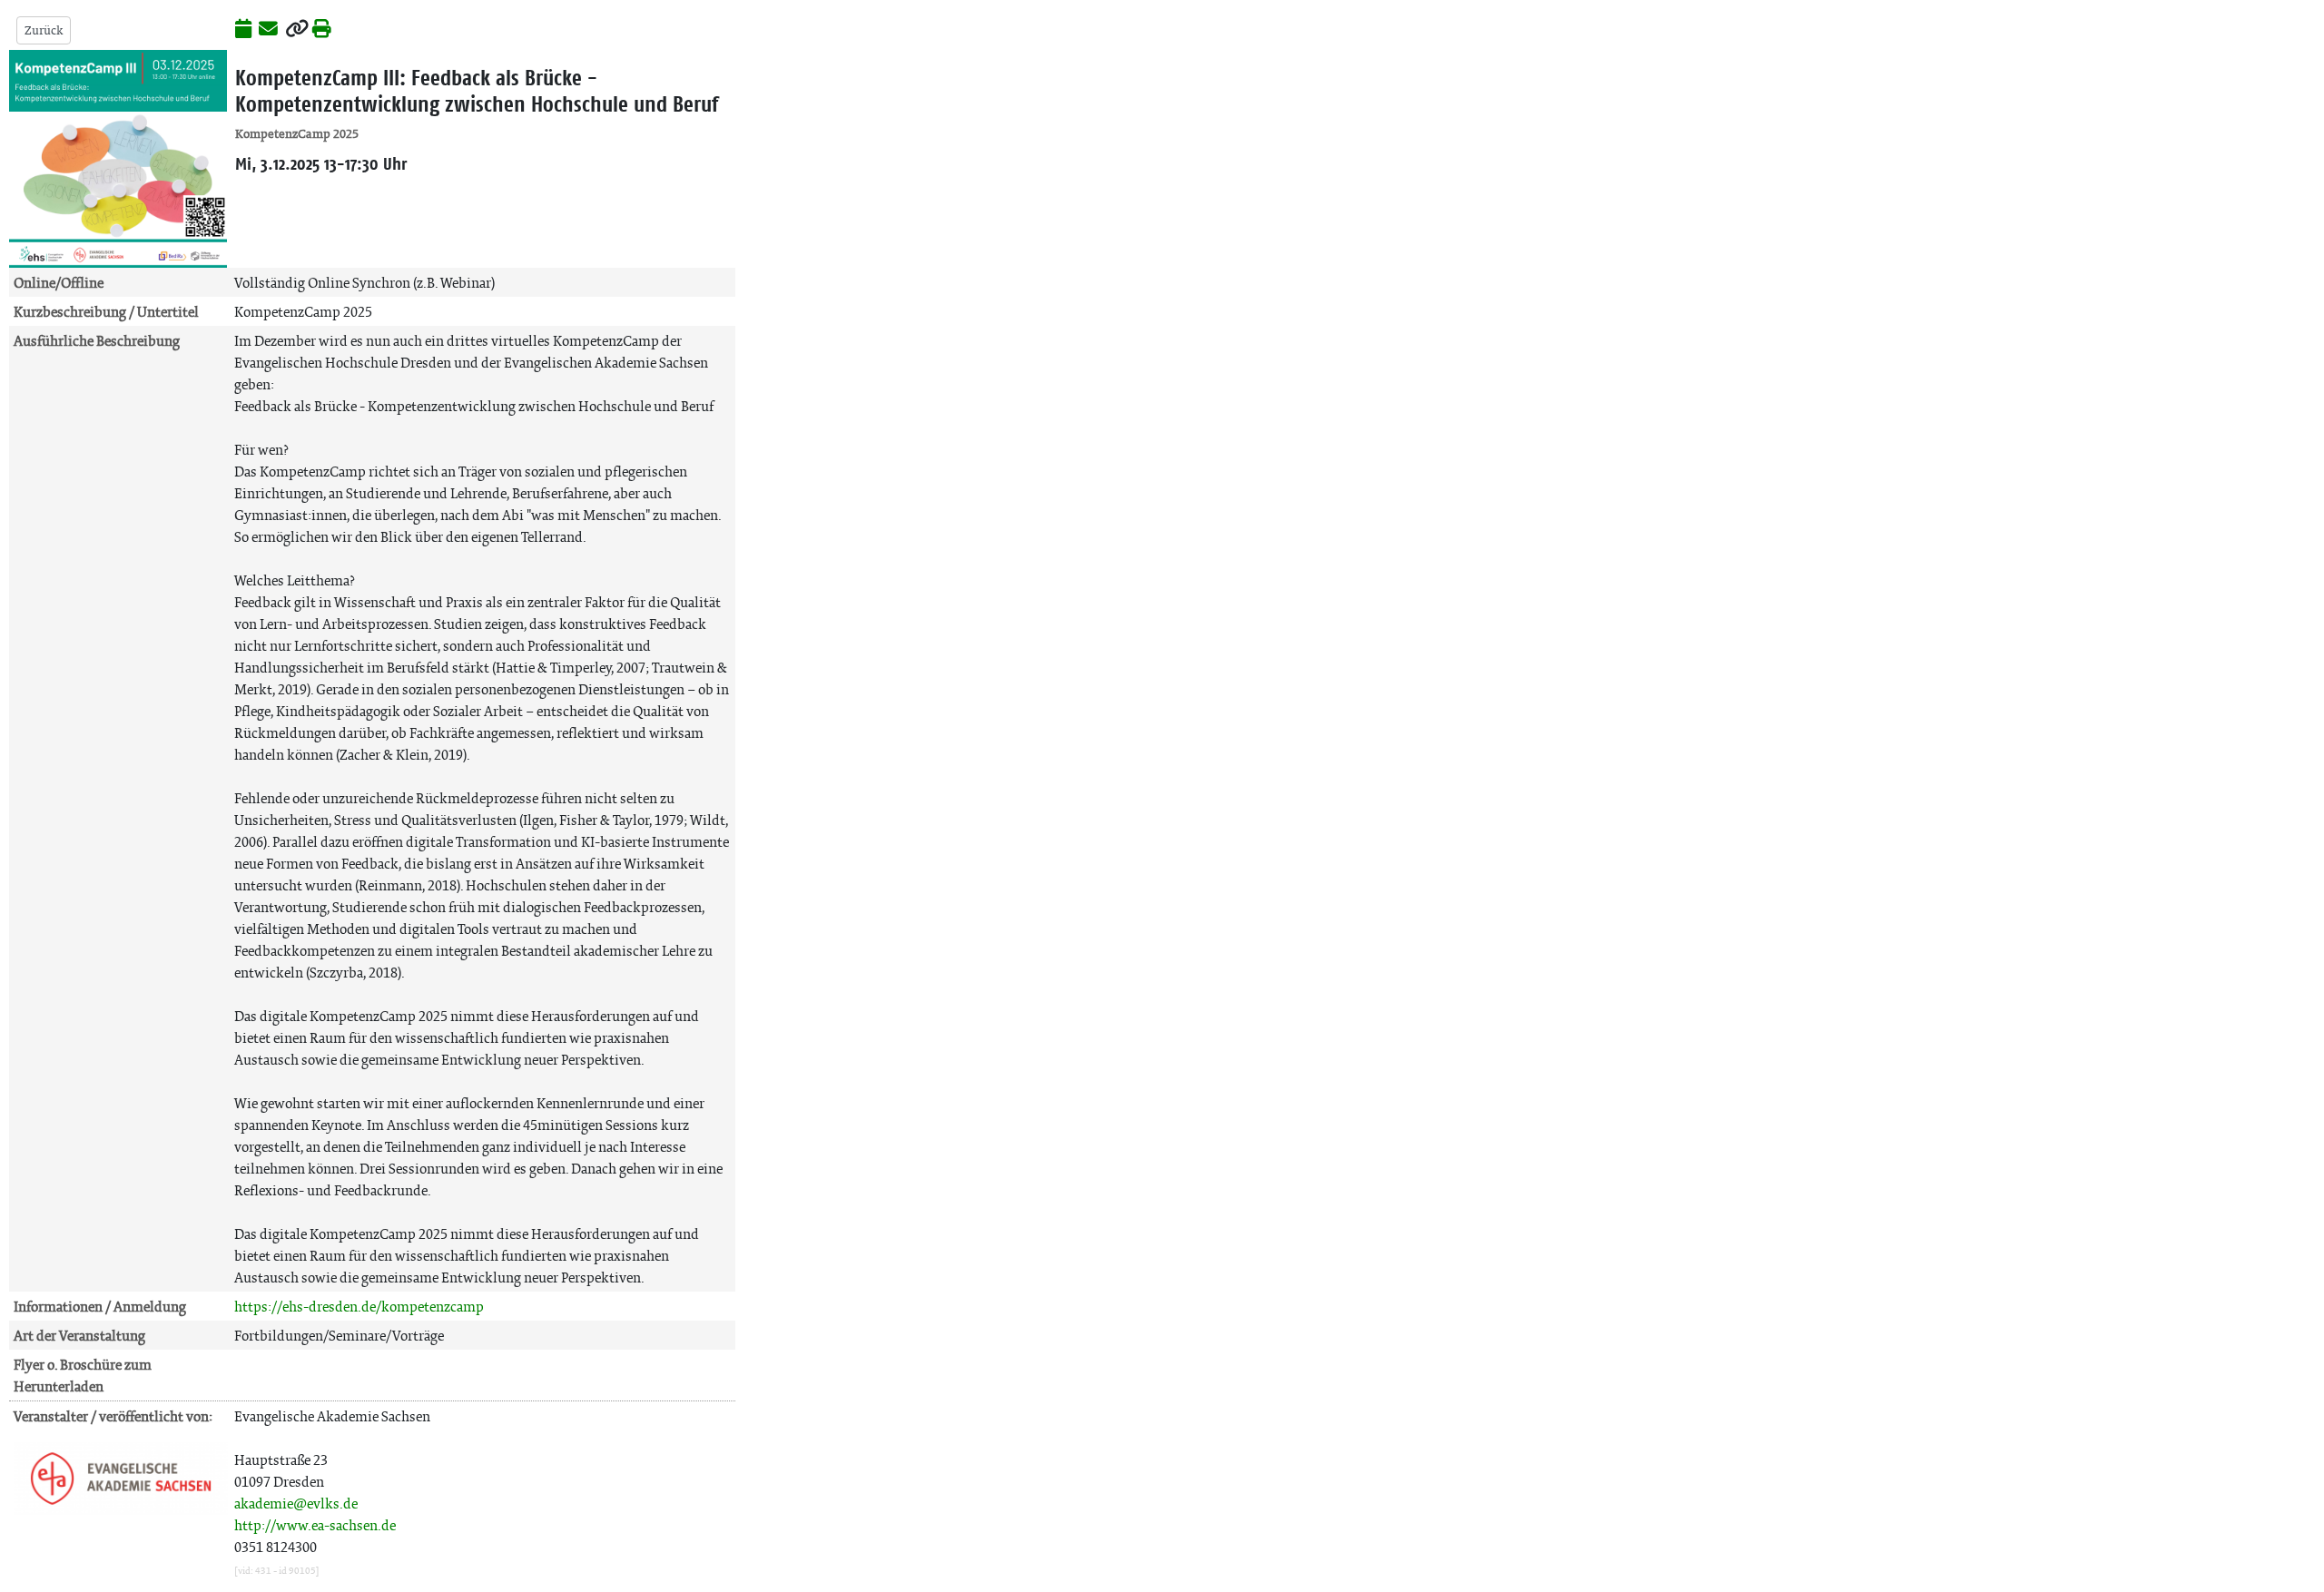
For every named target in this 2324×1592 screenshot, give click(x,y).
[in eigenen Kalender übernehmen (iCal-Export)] (243, 30)
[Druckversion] (322, 30)
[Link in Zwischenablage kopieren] (297, 30)
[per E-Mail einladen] (268, 30)
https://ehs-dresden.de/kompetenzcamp (359, 1307)
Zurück (44, 30)
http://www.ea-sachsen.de (315, 1525)
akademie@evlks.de (296, 1504)
